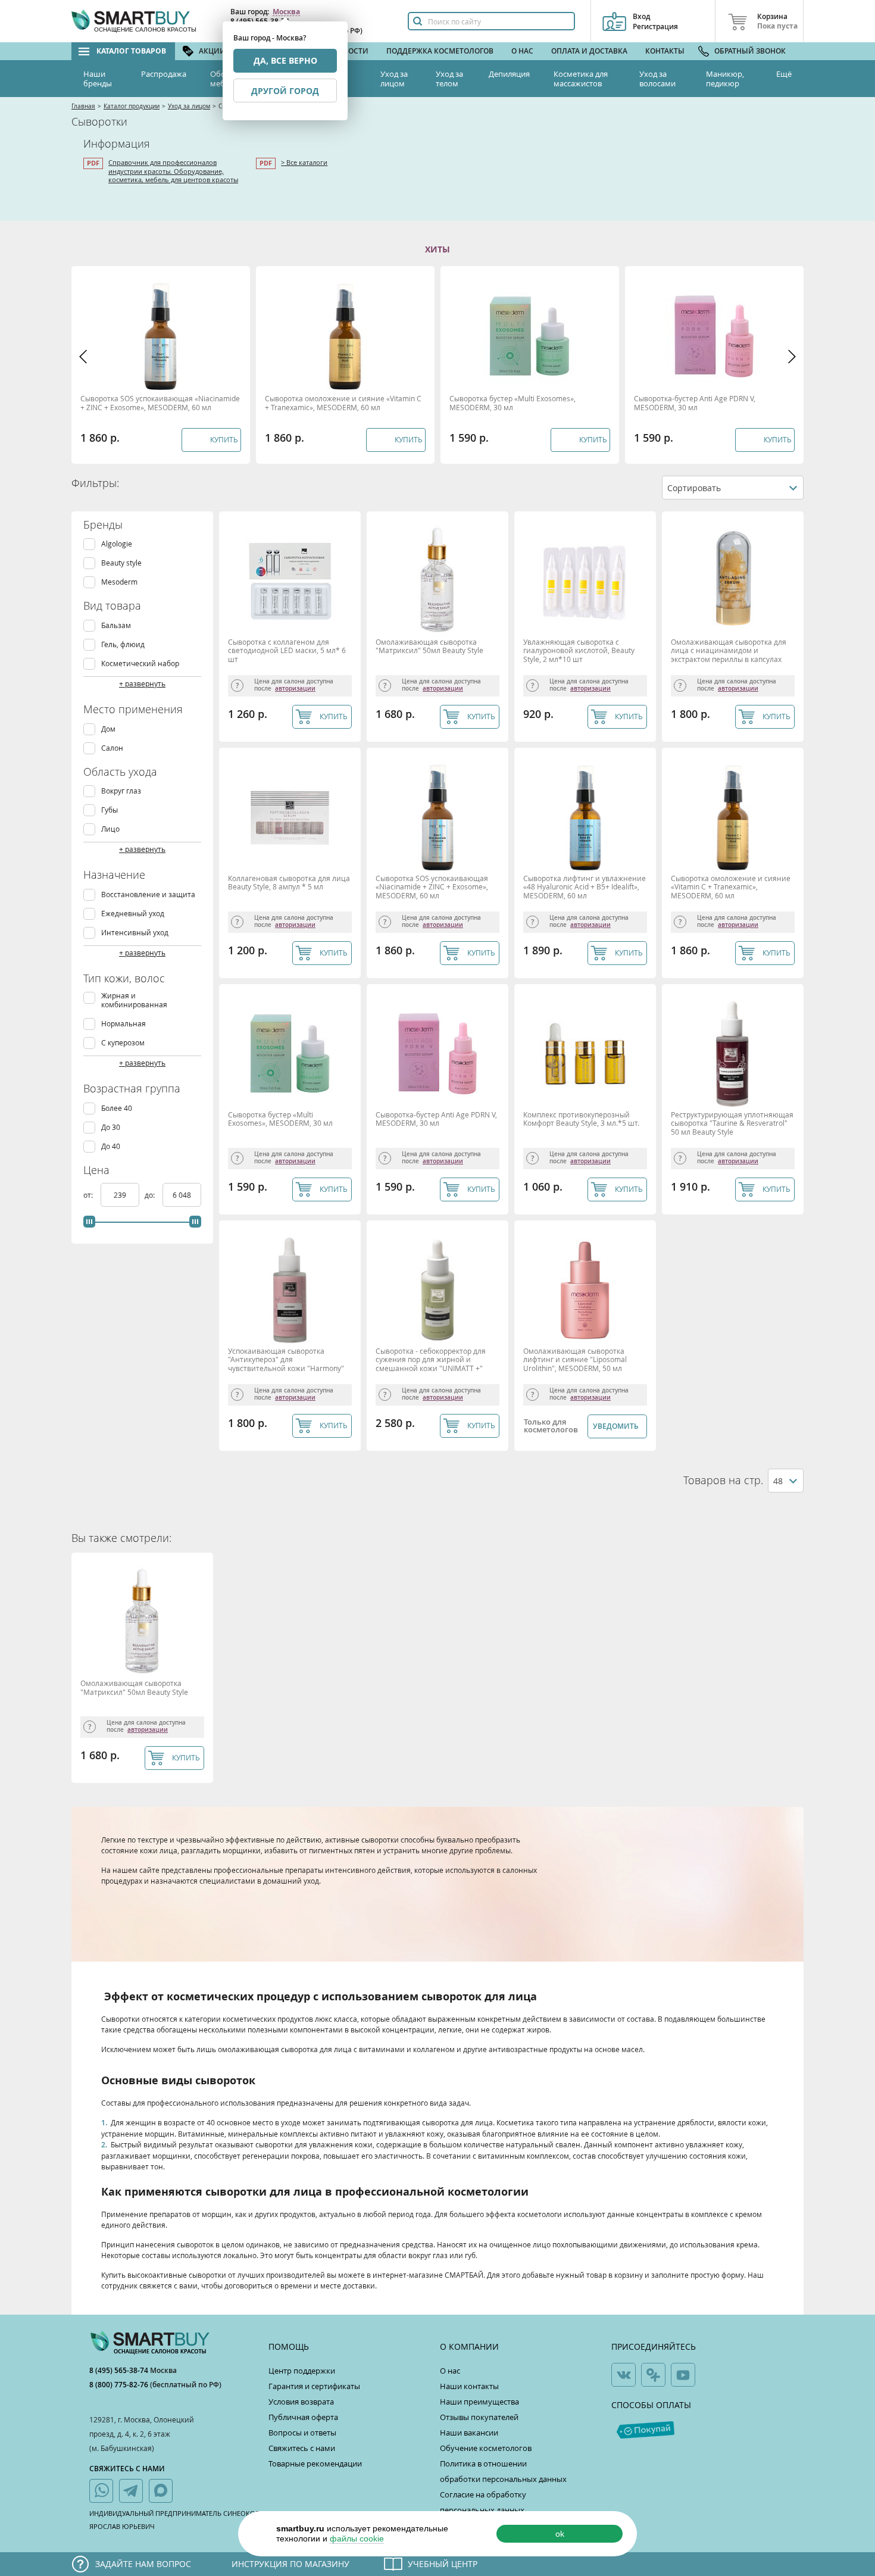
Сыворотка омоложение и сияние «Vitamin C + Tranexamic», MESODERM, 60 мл (343, 403)
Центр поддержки (302, 2371)
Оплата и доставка (589, 51)
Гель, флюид (123, 644)
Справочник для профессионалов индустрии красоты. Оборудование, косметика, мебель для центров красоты (173, 171)
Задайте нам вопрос (143, 2564)
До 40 (111, 1146)
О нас (522, 51)
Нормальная (124, 1024)
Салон (112, 748)
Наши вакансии (469, 2433)
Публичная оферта (303, 2417)
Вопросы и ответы (302, 2433)
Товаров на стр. (723, 1480)
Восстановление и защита (148, 894)
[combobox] (733, 488)
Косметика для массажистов (581, 79)
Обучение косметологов (486, 2448)
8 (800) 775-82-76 (120, 2385)
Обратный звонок (750, 51)
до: (151, 1195)
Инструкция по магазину (290, 2564)
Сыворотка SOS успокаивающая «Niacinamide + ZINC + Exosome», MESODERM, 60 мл (160, 403)
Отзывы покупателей (479, 2417)
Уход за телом (449, 79)
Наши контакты (469, 2386)
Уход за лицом (394, 79)
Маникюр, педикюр (725, 79)
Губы (110, 810)
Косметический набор (140, 663)
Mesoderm (119, 582)
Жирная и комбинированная (134, 1000)
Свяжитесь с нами (302, 2448)
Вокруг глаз (121, 791)
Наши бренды (98, 79)
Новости (351, 51)
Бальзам (116, 625)
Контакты (665, 51)
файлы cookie (357, 2538)
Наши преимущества (479, 2402)
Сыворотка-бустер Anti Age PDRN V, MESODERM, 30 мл (695, 403)
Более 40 (117, 1108)
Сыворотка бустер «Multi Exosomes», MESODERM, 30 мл (512, 403)
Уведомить (616, 1426)
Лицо (110, 829)
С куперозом (123, 1043)
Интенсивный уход (135, 933)
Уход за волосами (657, 79)
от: (89, 1195)
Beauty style (121, 563)
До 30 (111, 1127)
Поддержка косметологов (440, 51)
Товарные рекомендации (315, 2463)
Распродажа (164, 74)
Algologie (117, 544)
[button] (83, 357)
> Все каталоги (304, 162)
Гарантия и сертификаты (314, 2386)
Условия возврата (301, 2402)
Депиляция (509, 74)
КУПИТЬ (334, 716)
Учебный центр (443, 2564)
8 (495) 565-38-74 (120, 2370)
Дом (108, 729)
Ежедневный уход (133, 914)
